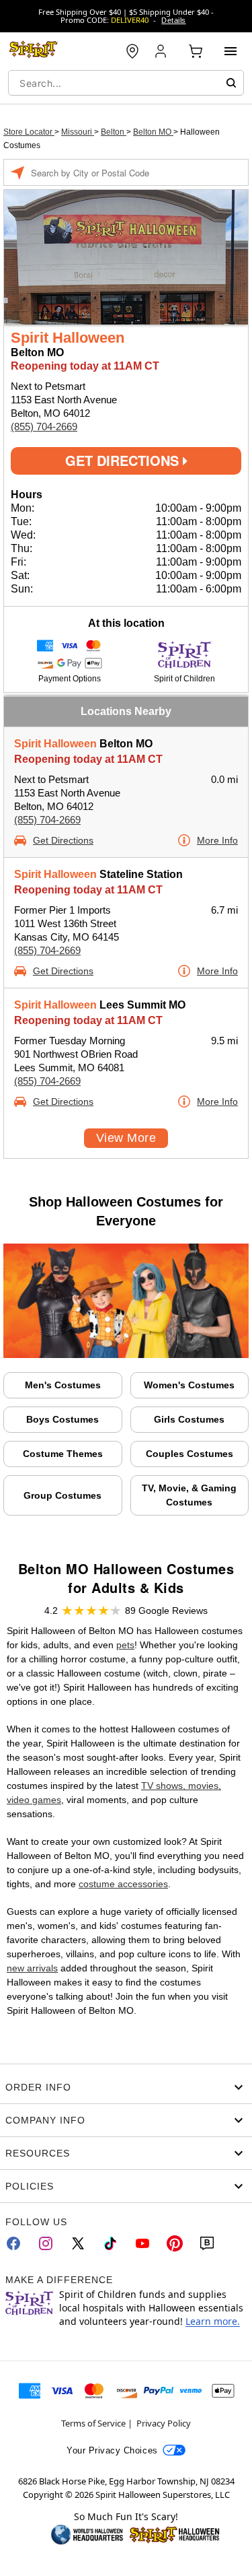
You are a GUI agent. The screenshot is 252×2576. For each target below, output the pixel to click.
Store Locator (29, 132)
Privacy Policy (164, 2423)
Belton (114, 132)
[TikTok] (110, 2243)
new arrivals (32, 1968)
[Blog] (207, 2243)
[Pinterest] (175, 2243)
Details (173, 20)
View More (126, 1138)
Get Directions (124, 460)
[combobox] (126, 83)
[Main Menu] (230, 51)
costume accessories (123, 1884)
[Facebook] (13, 2243)
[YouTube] (142, 2243)
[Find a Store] (132, 51)
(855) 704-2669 (44, 427)
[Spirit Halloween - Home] (34, 51)
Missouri (78, 132)
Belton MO (153, 132)
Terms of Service (93, 2423)
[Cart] (196, 51)
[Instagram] (46, 2243)
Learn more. (213, 2321)
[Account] (162, 51)
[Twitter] (78, 2243)
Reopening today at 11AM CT (88, 759)
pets (125, 1645)
